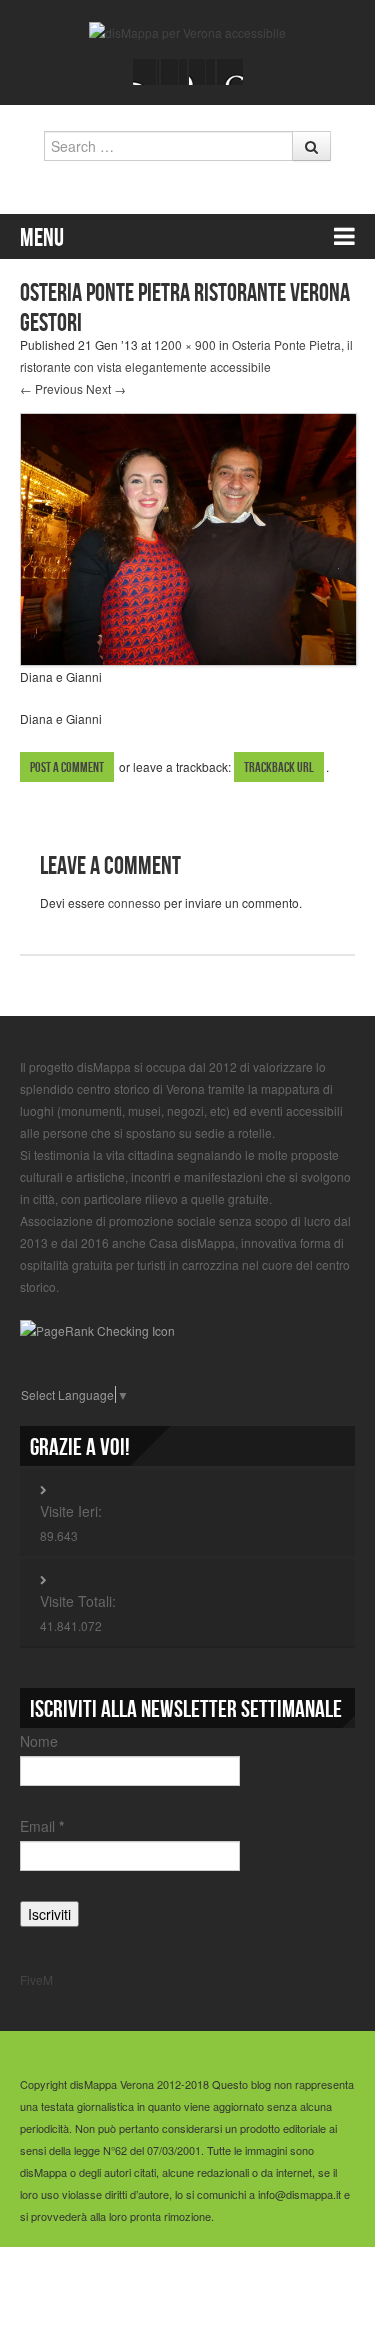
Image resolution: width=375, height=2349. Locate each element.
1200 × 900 (185, 344)
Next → (106, 388)
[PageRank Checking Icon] (97, 1328)
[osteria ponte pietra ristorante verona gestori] (188, 537)
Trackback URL (279, 767)
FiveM (36, 1979)
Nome (39, 1741)
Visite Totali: (78, 1601)
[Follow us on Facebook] (146, 72)
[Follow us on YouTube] (202, 72)
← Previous (51, 388)
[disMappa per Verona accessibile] (187, 30)
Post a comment (67, 767)
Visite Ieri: (71, 1511)
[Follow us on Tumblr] (230, 72)
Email (42, 1826)
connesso (134, 902)
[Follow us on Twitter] (174, 72)
